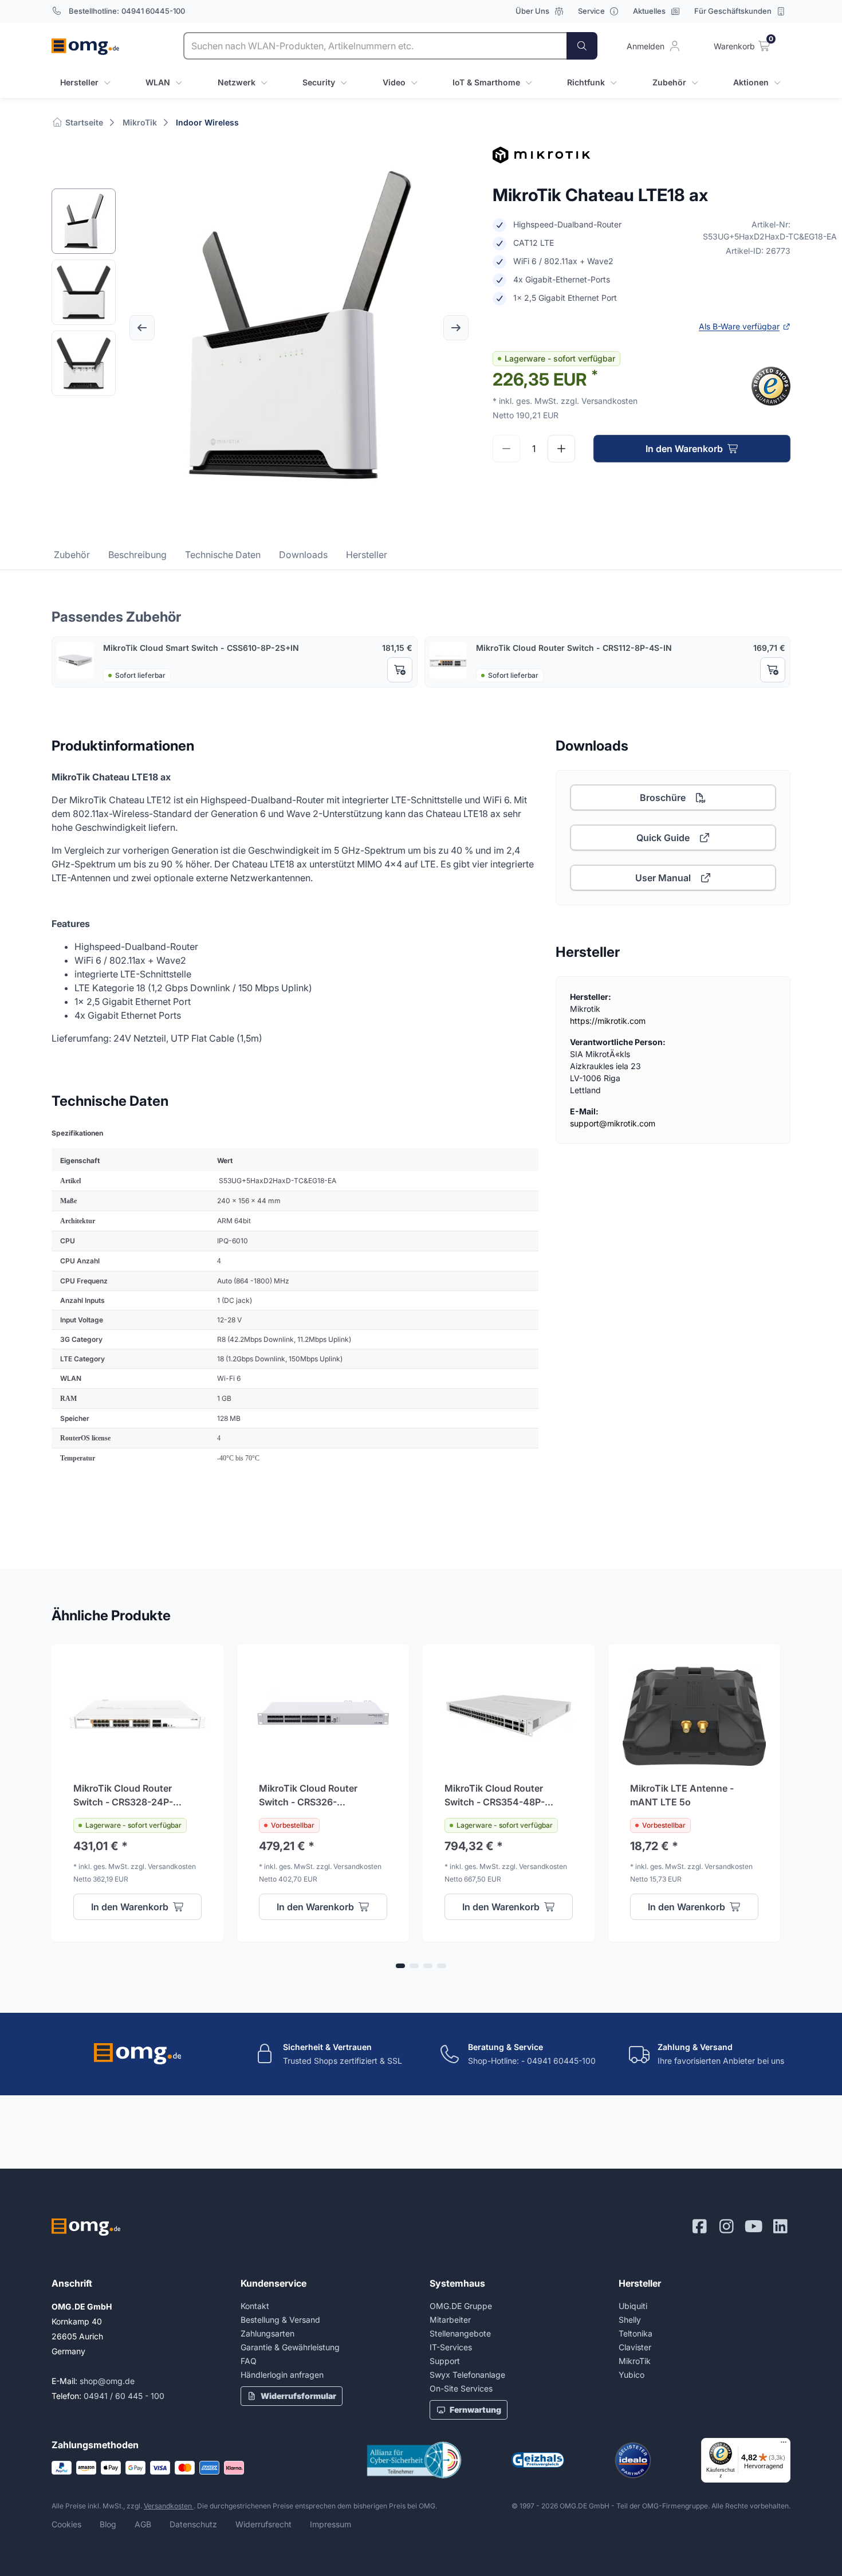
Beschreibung (137, 555)
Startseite (83, 122)
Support (445, 2361)
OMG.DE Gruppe (461, 2306)
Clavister (635, 2347)
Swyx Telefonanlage (467, 2375)
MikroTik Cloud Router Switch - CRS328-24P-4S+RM (123, 1796)
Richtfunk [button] (586, 82)
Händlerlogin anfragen (282, 2375)
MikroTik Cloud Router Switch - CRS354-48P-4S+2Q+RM (495, 1796)
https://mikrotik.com (608, 1021)
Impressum (330, 2524)
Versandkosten (169, 2506)
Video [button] (394, 82)
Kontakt (255, 2306)
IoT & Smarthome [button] (486, 82)
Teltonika (636, 2333)
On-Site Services (461, 2388)
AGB (143, 2524)
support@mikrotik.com (613, 1123)
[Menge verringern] (506, 449)
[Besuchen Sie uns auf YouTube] (754, 2226)
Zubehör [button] (669, 82)
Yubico (631, 2375)
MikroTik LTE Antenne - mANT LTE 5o (682, 1795)
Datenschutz (193, 2524)
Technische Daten (223, 555)
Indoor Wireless (207, 122)
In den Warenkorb (684, 449)
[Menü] (784, 2445)
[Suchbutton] (582, 46)
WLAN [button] (158, 82)
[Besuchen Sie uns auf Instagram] (727, 2226)
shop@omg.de (107, 2381)
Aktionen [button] (751, 82)
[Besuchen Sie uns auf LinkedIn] (780, 2226)
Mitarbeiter (450, 2320)
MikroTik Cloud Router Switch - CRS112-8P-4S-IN (574, 648)
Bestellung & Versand (280, 2320)
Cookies (66, 2524)
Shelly (630, 2320)
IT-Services (451, 2347)
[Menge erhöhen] (561, 449)
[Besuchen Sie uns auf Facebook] (700, 2226)
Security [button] (319, 82)
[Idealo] (633, 2460)
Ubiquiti (633, 2306)
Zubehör (72, 555)
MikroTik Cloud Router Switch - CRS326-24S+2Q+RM (308, 1796)
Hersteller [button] (79, 82)
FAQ (249, 2361)
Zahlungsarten (267, 2333)
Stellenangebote (460, 2333)
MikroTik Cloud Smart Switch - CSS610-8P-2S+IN (201, 648)
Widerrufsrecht (263, 2524)
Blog (108, 2524)
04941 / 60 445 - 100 (124, 2396)
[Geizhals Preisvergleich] (538, 2460)
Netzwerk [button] (237, 82)
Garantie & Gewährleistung (290, 2347)
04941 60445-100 (153, 11)
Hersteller (367, 555)
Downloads (303, 555)
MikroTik (140, 122)
